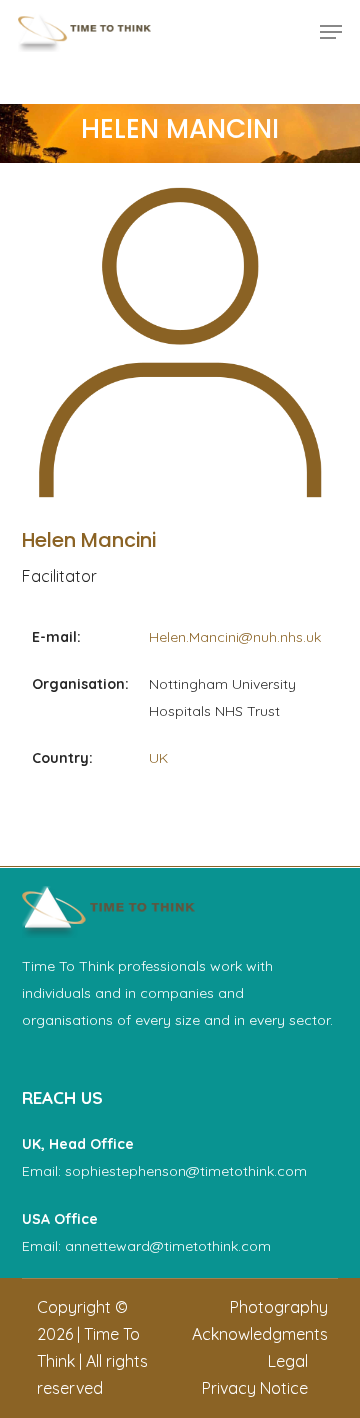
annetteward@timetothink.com (168, 1246)
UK (158, 758)
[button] (331, 32)
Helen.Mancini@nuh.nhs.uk (235, 637)
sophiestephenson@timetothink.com (186, 1171)
